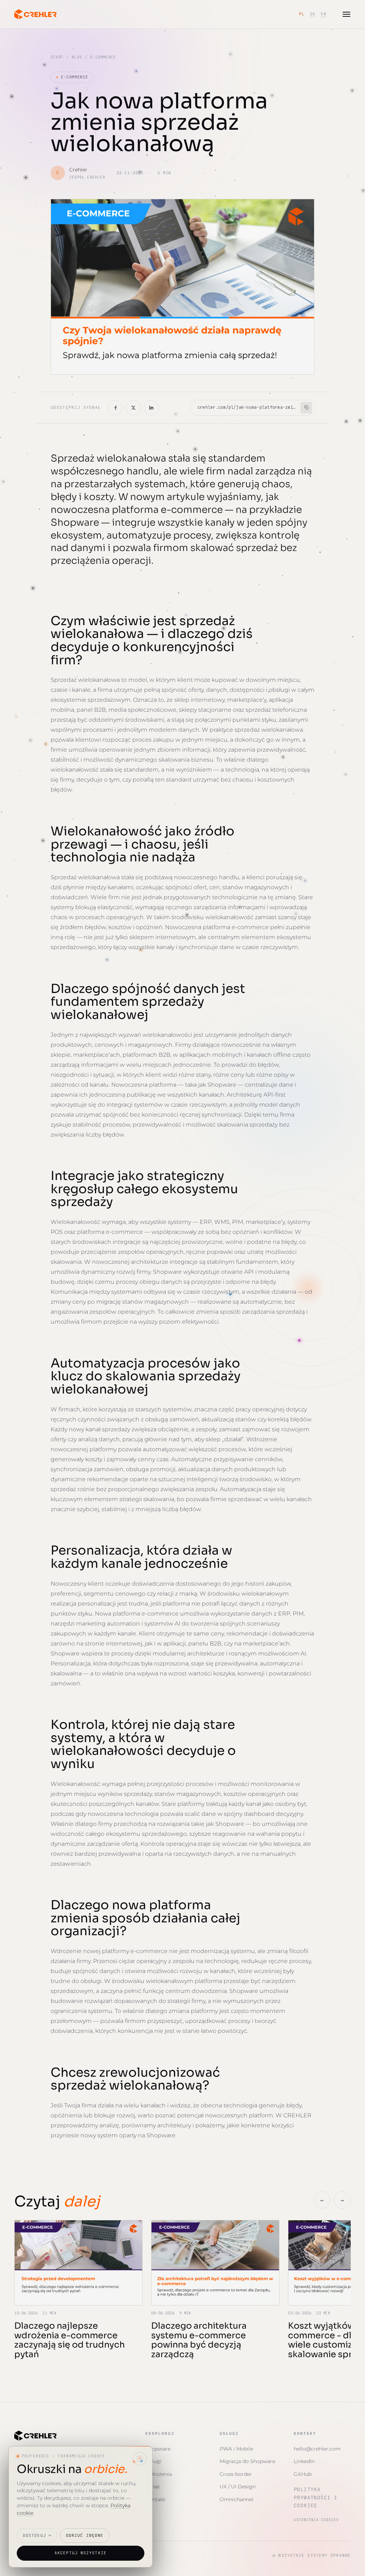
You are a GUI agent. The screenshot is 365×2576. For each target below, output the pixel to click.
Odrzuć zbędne (85, 2535)
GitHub (303, 2474)
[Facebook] (115, 408)
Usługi (153, 2461)
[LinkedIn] (151, 408)
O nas (153, 2487)
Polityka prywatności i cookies (315, 2497)
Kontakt (155, 2499)
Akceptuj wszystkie (81, 2553)
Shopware (158, 2449)
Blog (77, 57)
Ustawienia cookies (316, 2520)
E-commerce (72, 77)
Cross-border (236, 2474)
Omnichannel (237, 2499)
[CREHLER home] (36, 14)
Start (57, 57)
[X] (133, 408)
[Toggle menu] (346, 14)
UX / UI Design (238, 2487)
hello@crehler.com (317, 2449)
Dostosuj (34, 2535)
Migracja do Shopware (247, 2461)
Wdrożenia (159, 2474)
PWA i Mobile (236, 2449)
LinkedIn (304, 2461)
